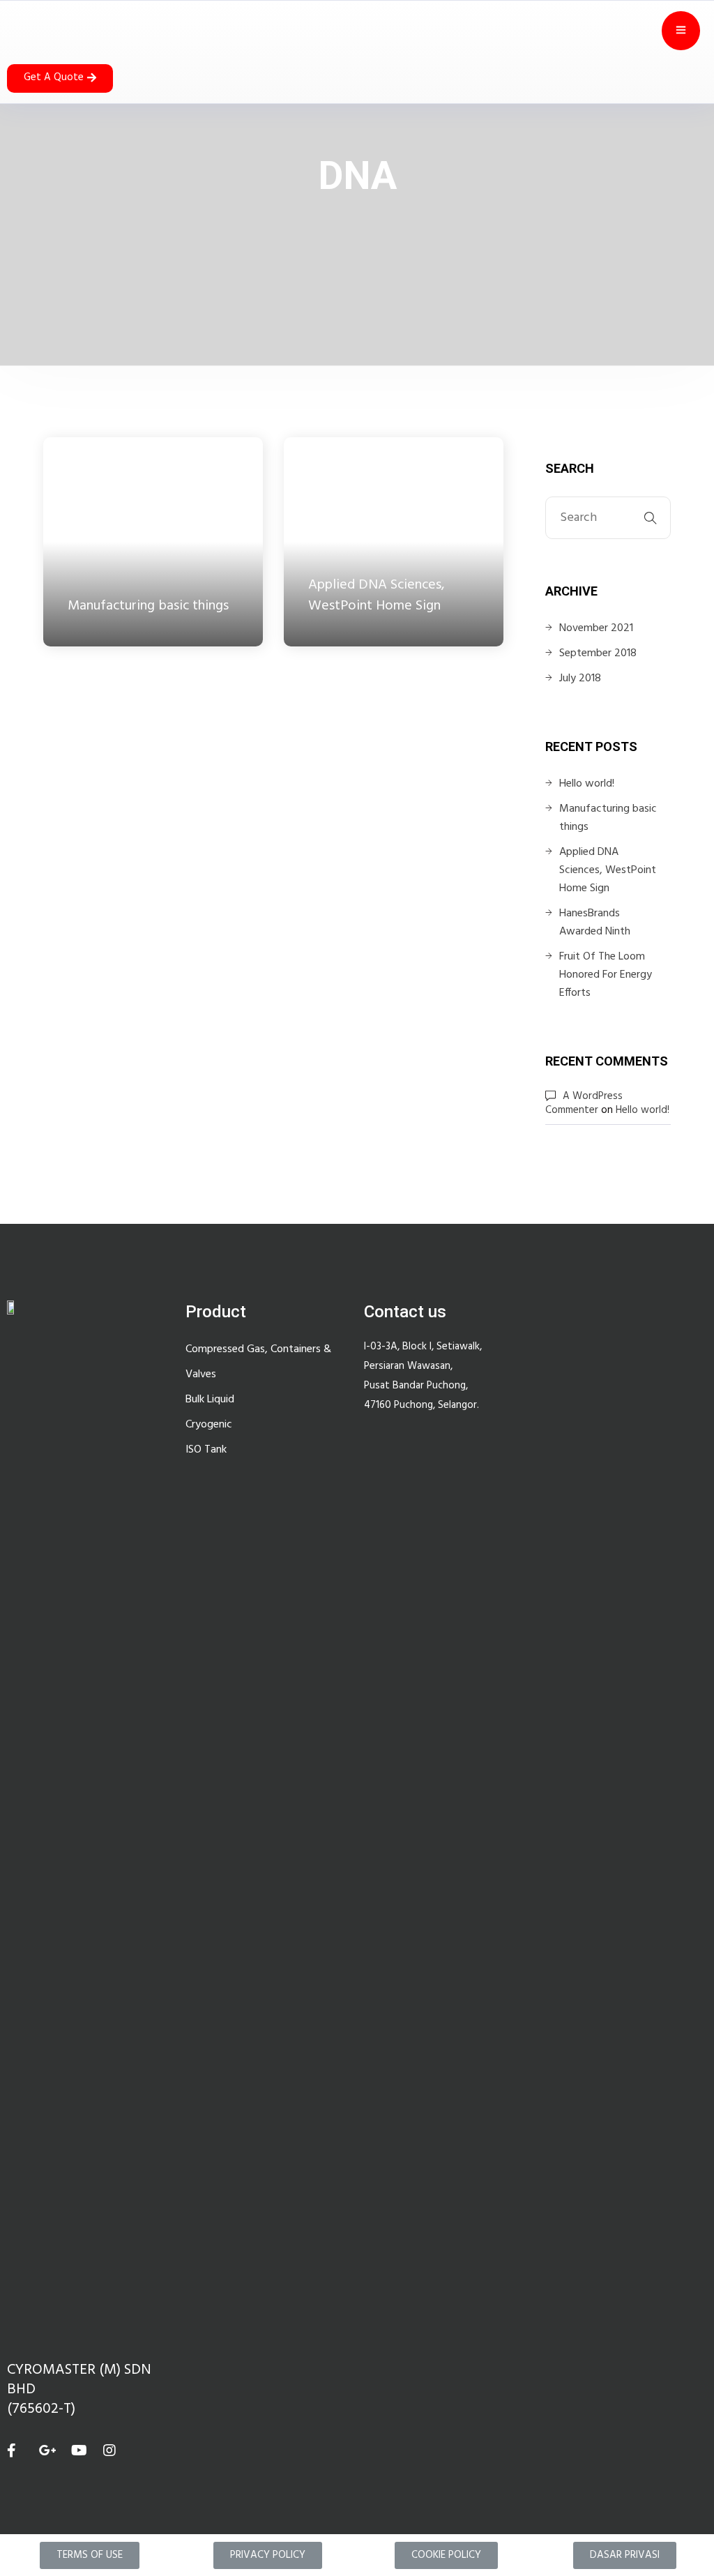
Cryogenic (209, 1425)
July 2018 (580, 679)
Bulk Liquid (210, 1400)
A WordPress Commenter (584, 1103)
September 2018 (598, 653)
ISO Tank (206, 1450)
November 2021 (596, 628)
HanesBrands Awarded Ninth (595, 923)
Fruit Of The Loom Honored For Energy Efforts (606, 975)
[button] (60, 78)
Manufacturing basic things (608, 818)
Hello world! (587, 784)
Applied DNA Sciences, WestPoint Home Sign (608, 870)
